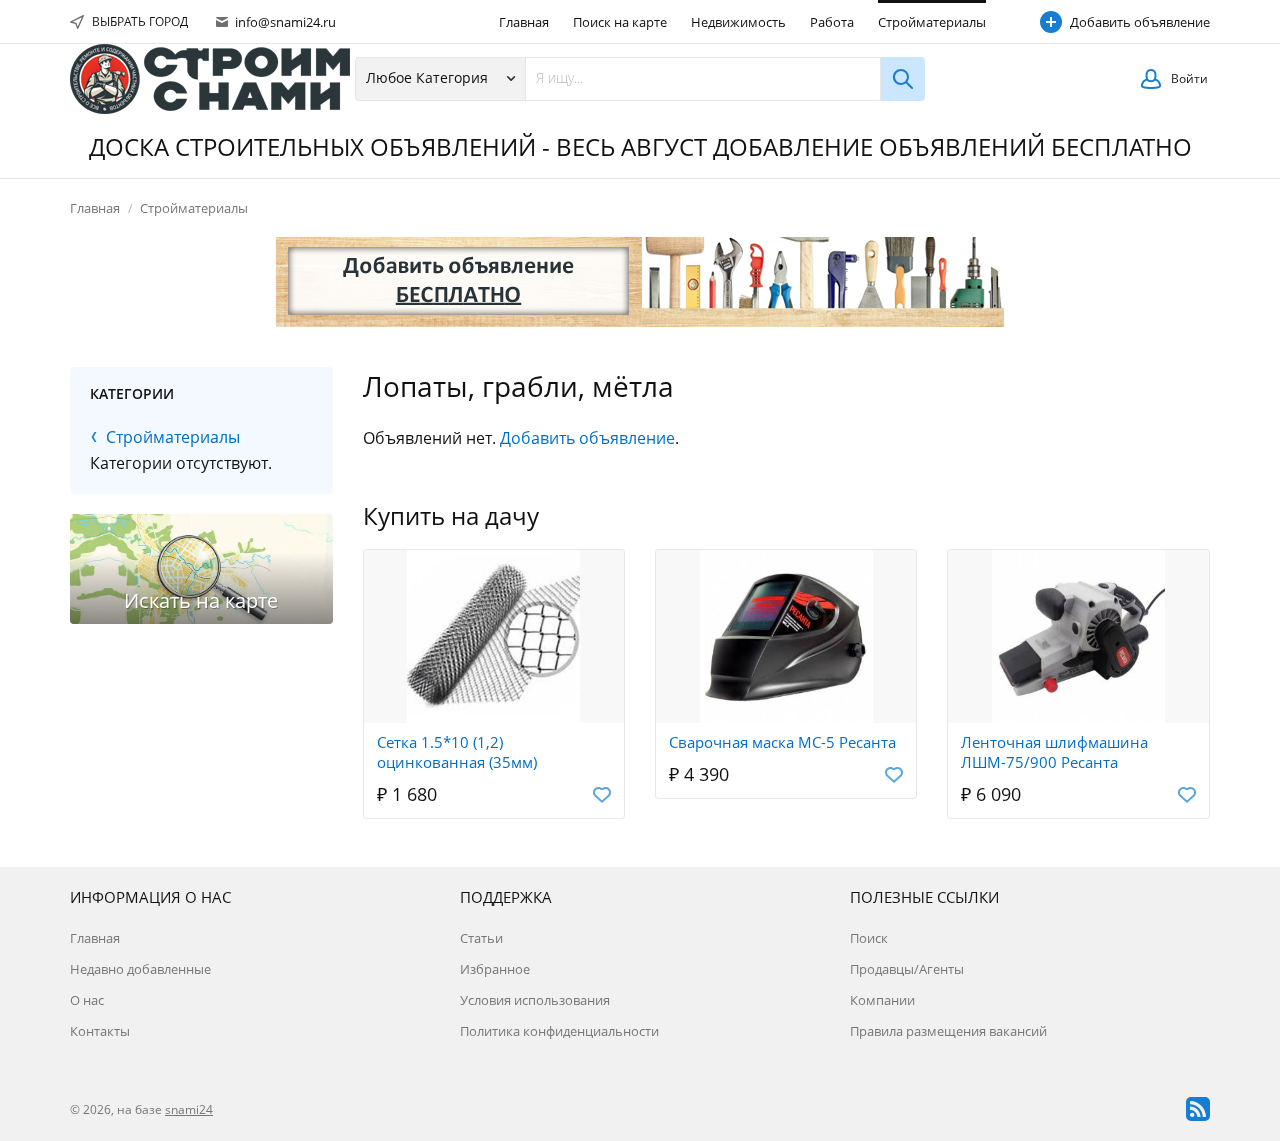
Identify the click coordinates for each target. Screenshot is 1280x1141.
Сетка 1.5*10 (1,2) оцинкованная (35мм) (457, 752)
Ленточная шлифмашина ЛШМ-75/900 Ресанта (1054, 752)
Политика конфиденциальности (559, 1031)
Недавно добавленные (140, 969)
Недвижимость (738, 22)
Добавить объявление (1140, 22)
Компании (882, 1000)
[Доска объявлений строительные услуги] (210, 79)
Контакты (100, 1031)
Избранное (495, 969)
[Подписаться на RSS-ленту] (1198, 1109)
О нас (87, 1000)
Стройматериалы (932, 22)
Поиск (869, 938)
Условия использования (535, 1000)
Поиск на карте (620, 22)
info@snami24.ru (284, 22)
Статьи (481, 938)
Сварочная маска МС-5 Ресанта (782, 742)
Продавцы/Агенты (907, 969)
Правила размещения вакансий (948, 1031)
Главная (524, 22)
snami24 (189, 1109)
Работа (832, 22)
